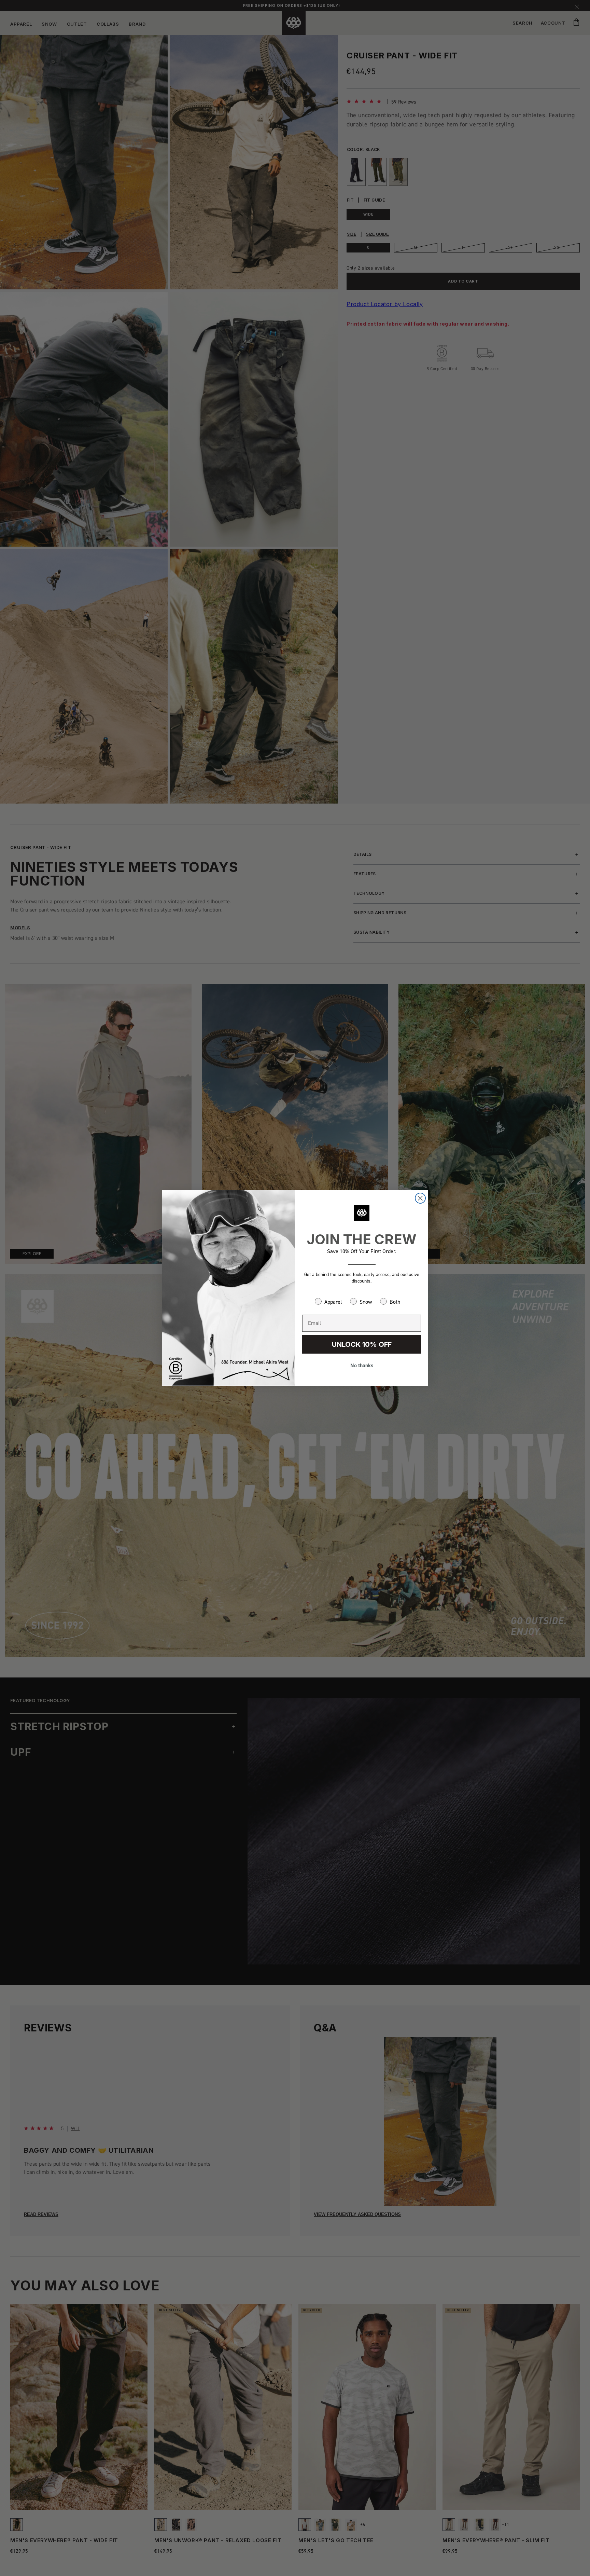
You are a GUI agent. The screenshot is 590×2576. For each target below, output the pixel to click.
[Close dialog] (420, 1198)
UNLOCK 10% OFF (362, 1344)
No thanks (362, 1365)
